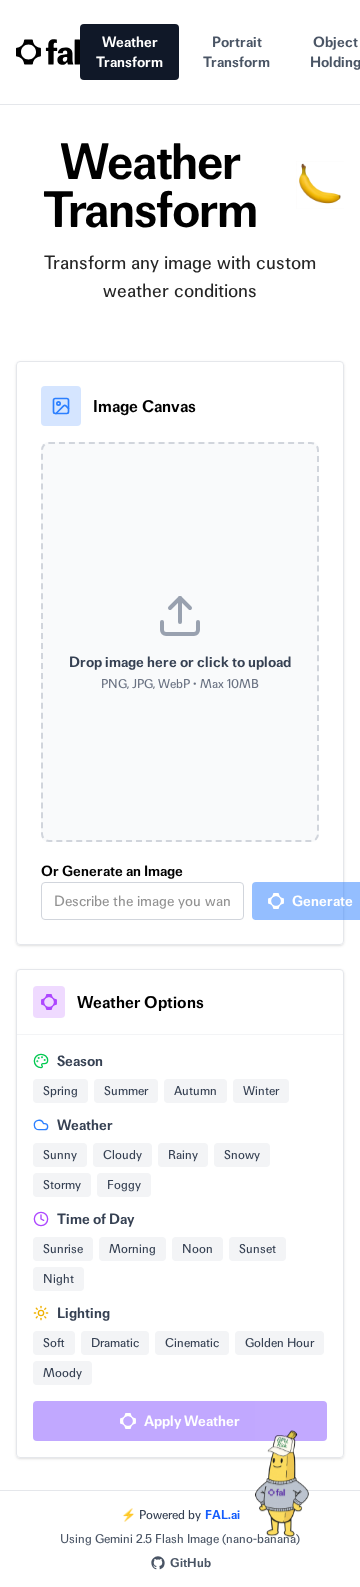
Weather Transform (129, 52)
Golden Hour (279, 1342)
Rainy (183, 1154)
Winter (261, 1090)
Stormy (62, 1184)
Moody (62, 1372)
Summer (126, 1090)
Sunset (257, 1248)
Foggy (124, 1184)
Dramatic (115, 1342)
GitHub (190, 1562)
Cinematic (192, 1342)
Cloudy (122, 1154)
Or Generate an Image (112, 871)
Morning (132, 1248)
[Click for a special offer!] (280, 1507)
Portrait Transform (236, 52)
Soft (54, 1342)
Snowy (242, 1154)
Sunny (60, 1154)
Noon (197, 1248)
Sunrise (63, 1248)
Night (58, 1278)
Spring (60, 1090)
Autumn (195, 1090)
